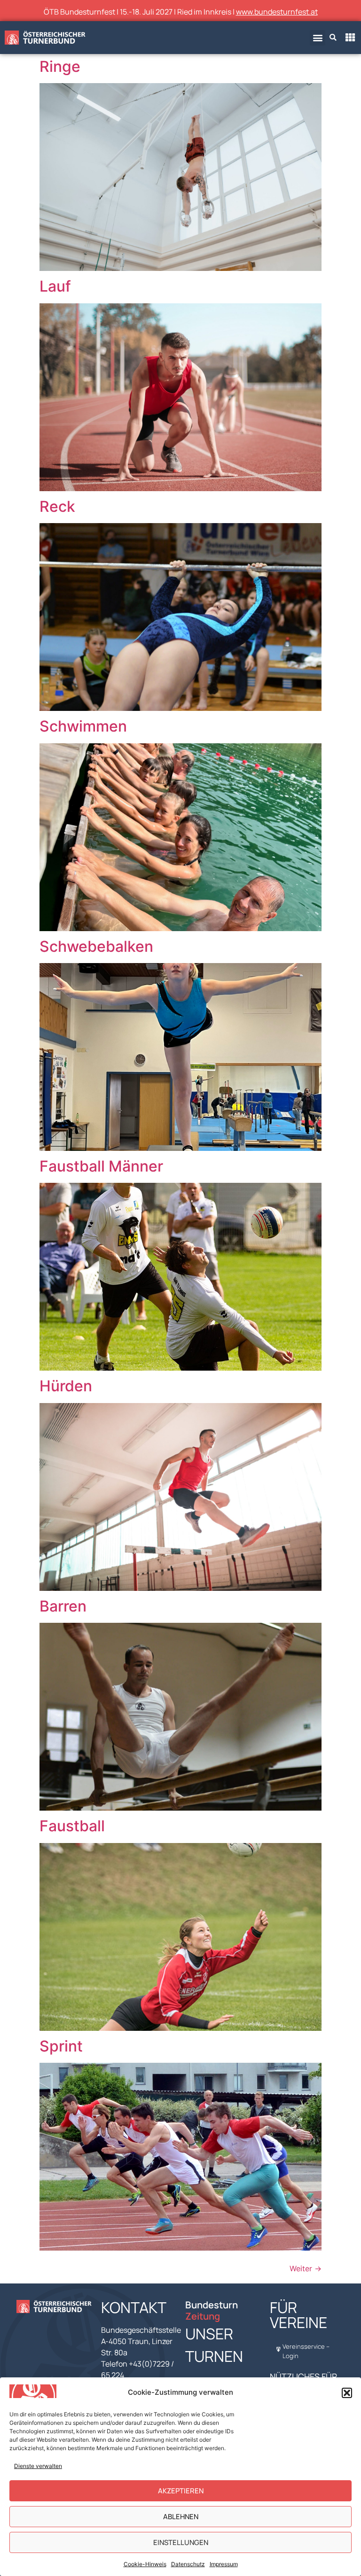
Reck (57, 506)
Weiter (306, 2268)
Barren (63, 1606)
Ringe (60, 66)
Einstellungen (181, 2542)
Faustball (72, 1826)
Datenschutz (188, 2564)
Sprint (61, 2046)
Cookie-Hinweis (145, 2564)
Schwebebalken (96, 946)
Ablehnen (181, 2517)
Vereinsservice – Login (306, 2351)
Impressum (224, 2564)
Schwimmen (83, 726)
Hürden (66, 1386)
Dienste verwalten (38, 2466)
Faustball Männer (101, 1166)
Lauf (55, 286)
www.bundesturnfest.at (277, 12)
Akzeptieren (181, 2491)
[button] (347, 2393)
